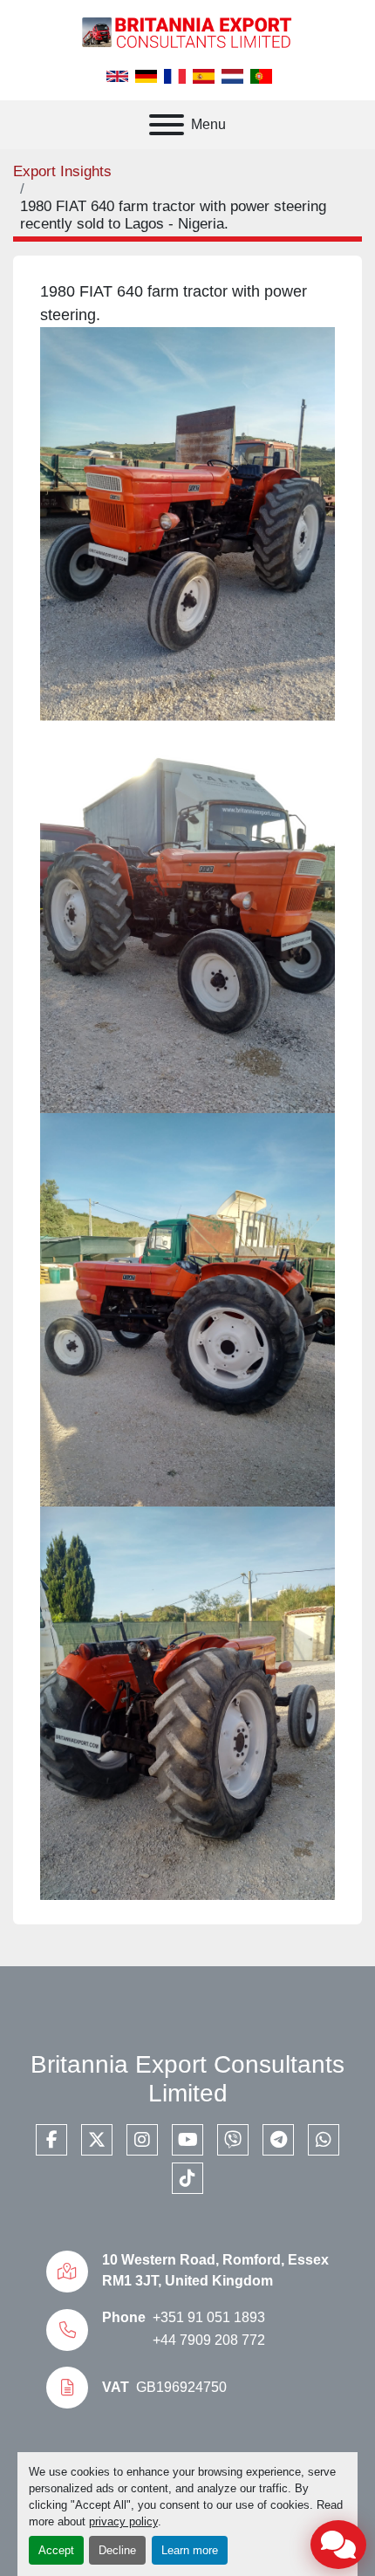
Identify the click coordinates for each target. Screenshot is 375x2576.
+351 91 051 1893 (209, 2317)
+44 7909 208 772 (209, 2340)
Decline (117, 2550)
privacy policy (123, 2521)
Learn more (190, 2550)
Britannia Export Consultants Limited (187, 2079)
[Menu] (167, 125)
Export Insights (62, 171)
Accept (56, 2550)
